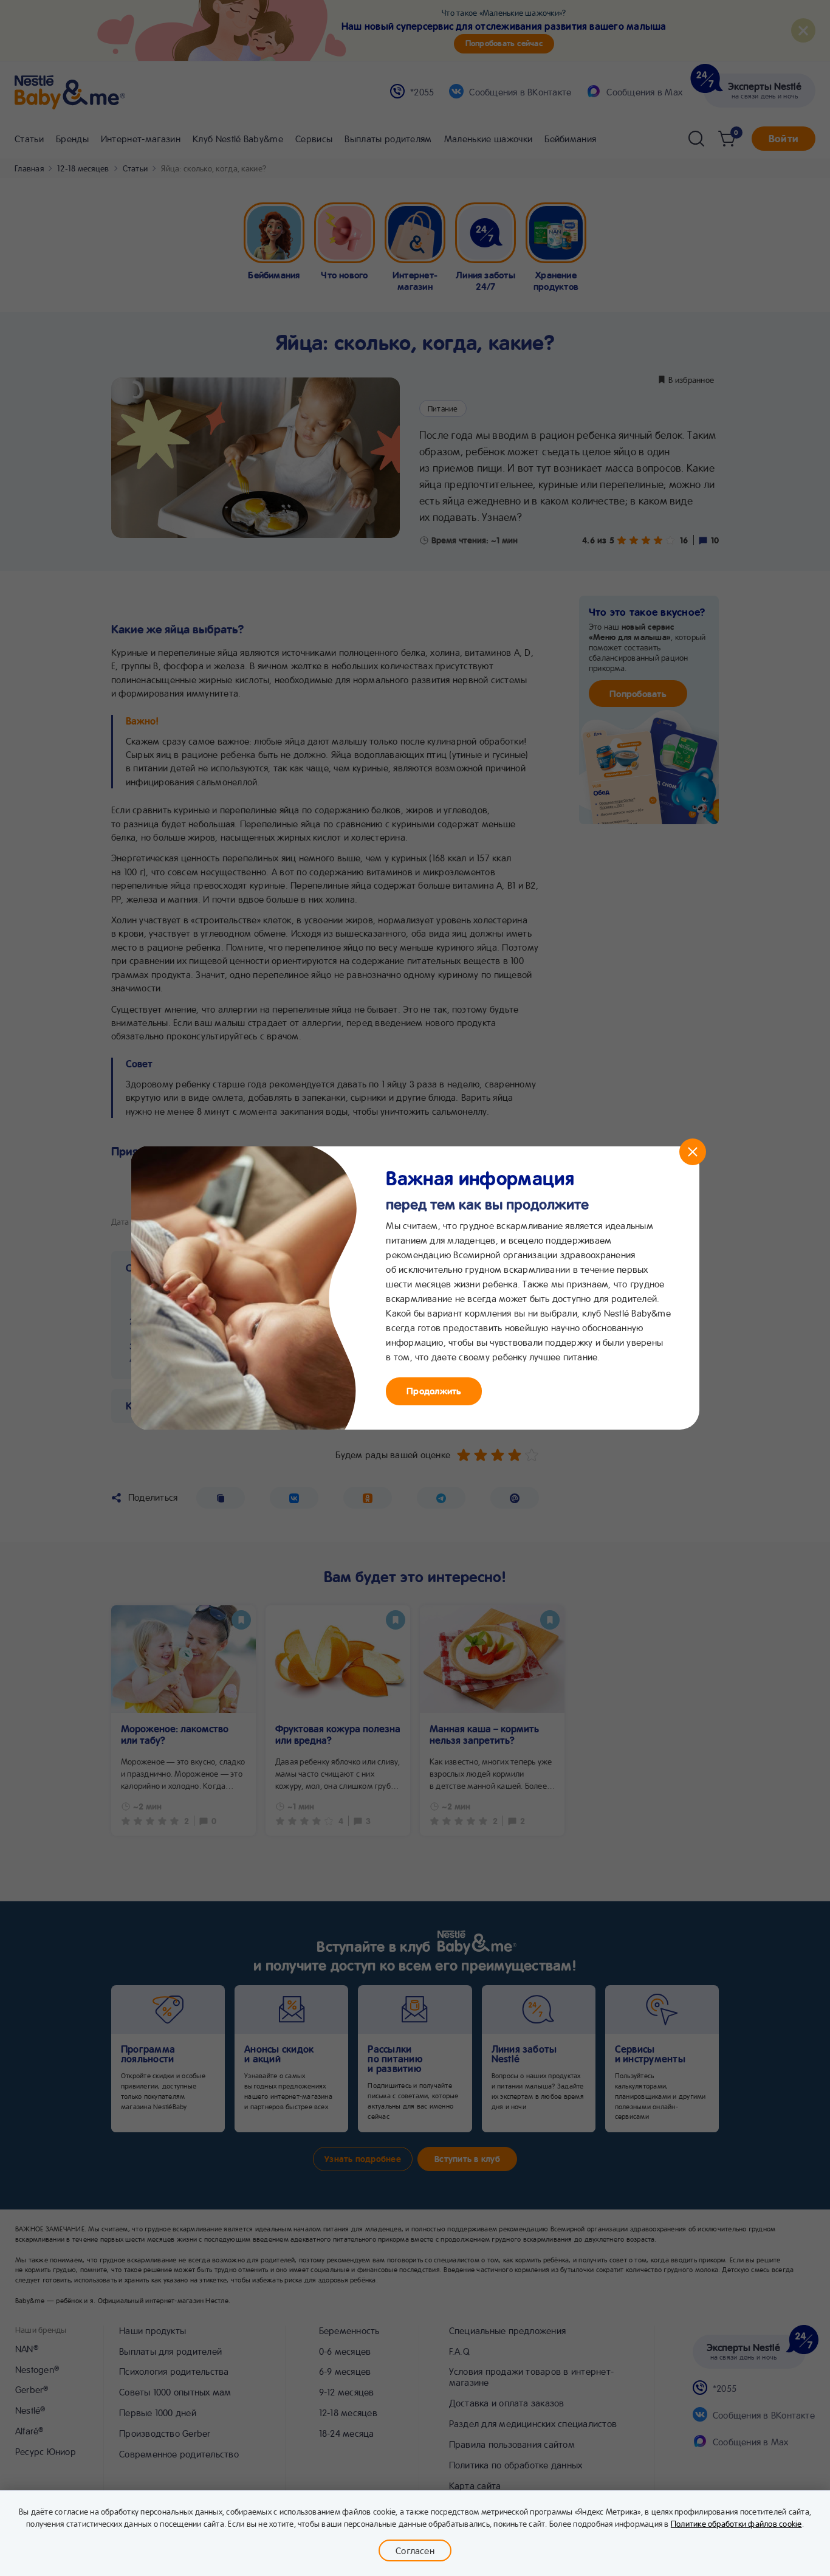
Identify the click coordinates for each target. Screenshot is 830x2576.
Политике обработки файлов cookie (736, 2523)
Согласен (415, 2550)
